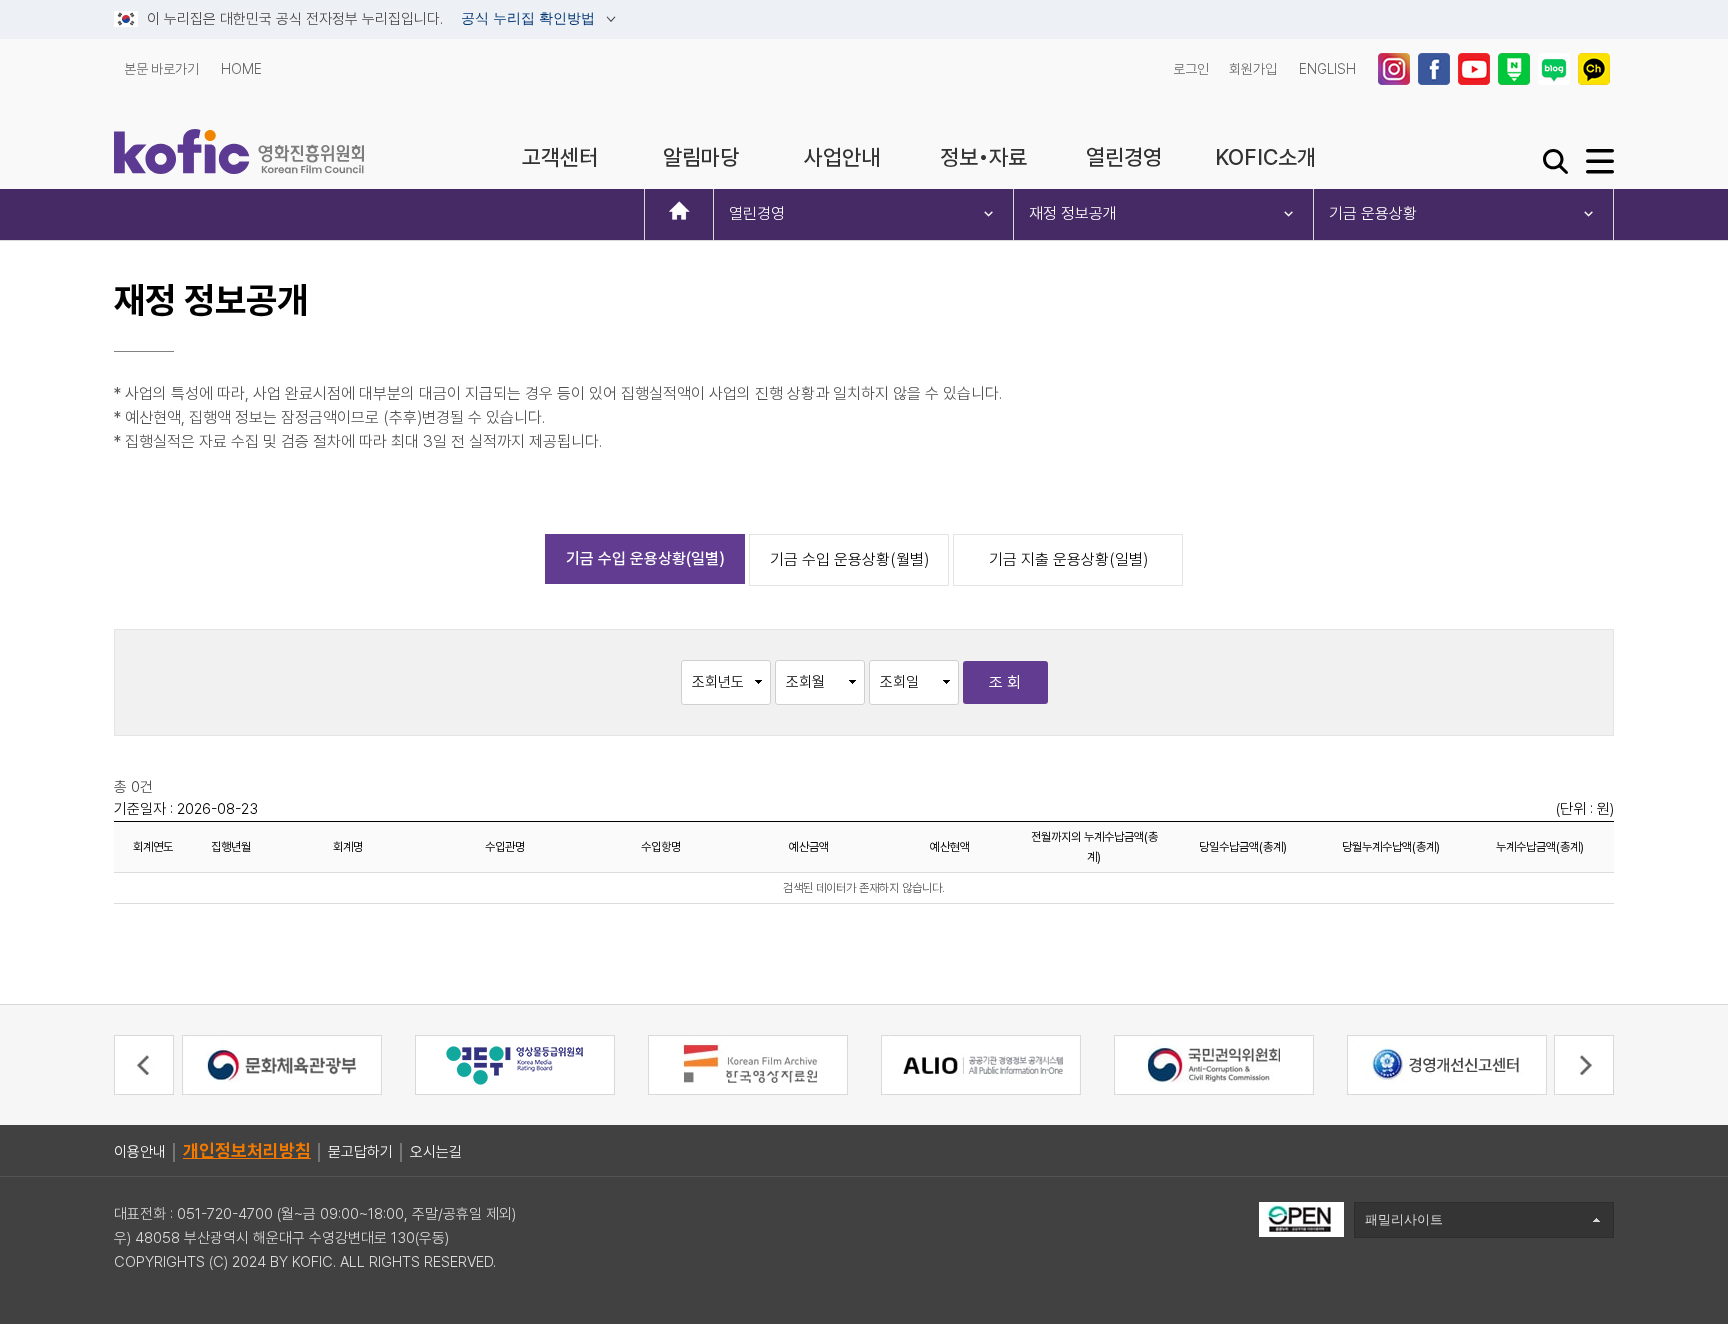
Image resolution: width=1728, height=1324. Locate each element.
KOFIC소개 (1265, 157)
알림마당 (701, 157)
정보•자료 (983, 157)
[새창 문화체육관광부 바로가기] (282, 1063)
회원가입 (1253, 69)
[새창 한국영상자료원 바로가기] (748, 1063)
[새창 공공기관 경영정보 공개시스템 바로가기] (981, 1063)
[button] (144, 1065)
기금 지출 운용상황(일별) (1068, 559)
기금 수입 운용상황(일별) (645, 558)
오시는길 (436, 1152)
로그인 (1191, 69)
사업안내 (842, 157)
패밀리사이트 (1404, 1219)
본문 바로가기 (161, 69)
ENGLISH (1327, 69)
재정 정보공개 (1073, 213)
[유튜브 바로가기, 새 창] (1476, 69)
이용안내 (140, 1152)
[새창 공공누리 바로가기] (1301, 1218)
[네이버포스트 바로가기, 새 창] (1516, 69)
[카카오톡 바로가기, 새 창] (1596, 69)
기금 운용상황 (1373, 213)
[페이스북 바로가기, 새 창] (1436, 69)
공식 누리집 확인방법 (530, 19)
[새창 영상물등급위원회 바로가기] (515, 1063)
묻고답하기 (360, 1152)
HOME (241, 69)
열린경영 (757, 213)
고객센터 (560, 157)
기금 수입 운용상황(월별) (849, 559)
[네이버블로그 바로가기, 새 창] (1556, 69)
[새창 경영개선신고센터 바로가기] (1447, 1063)
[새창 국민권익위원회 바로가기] (1214, 1063)
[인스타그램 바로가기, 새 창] (1396, 69)
